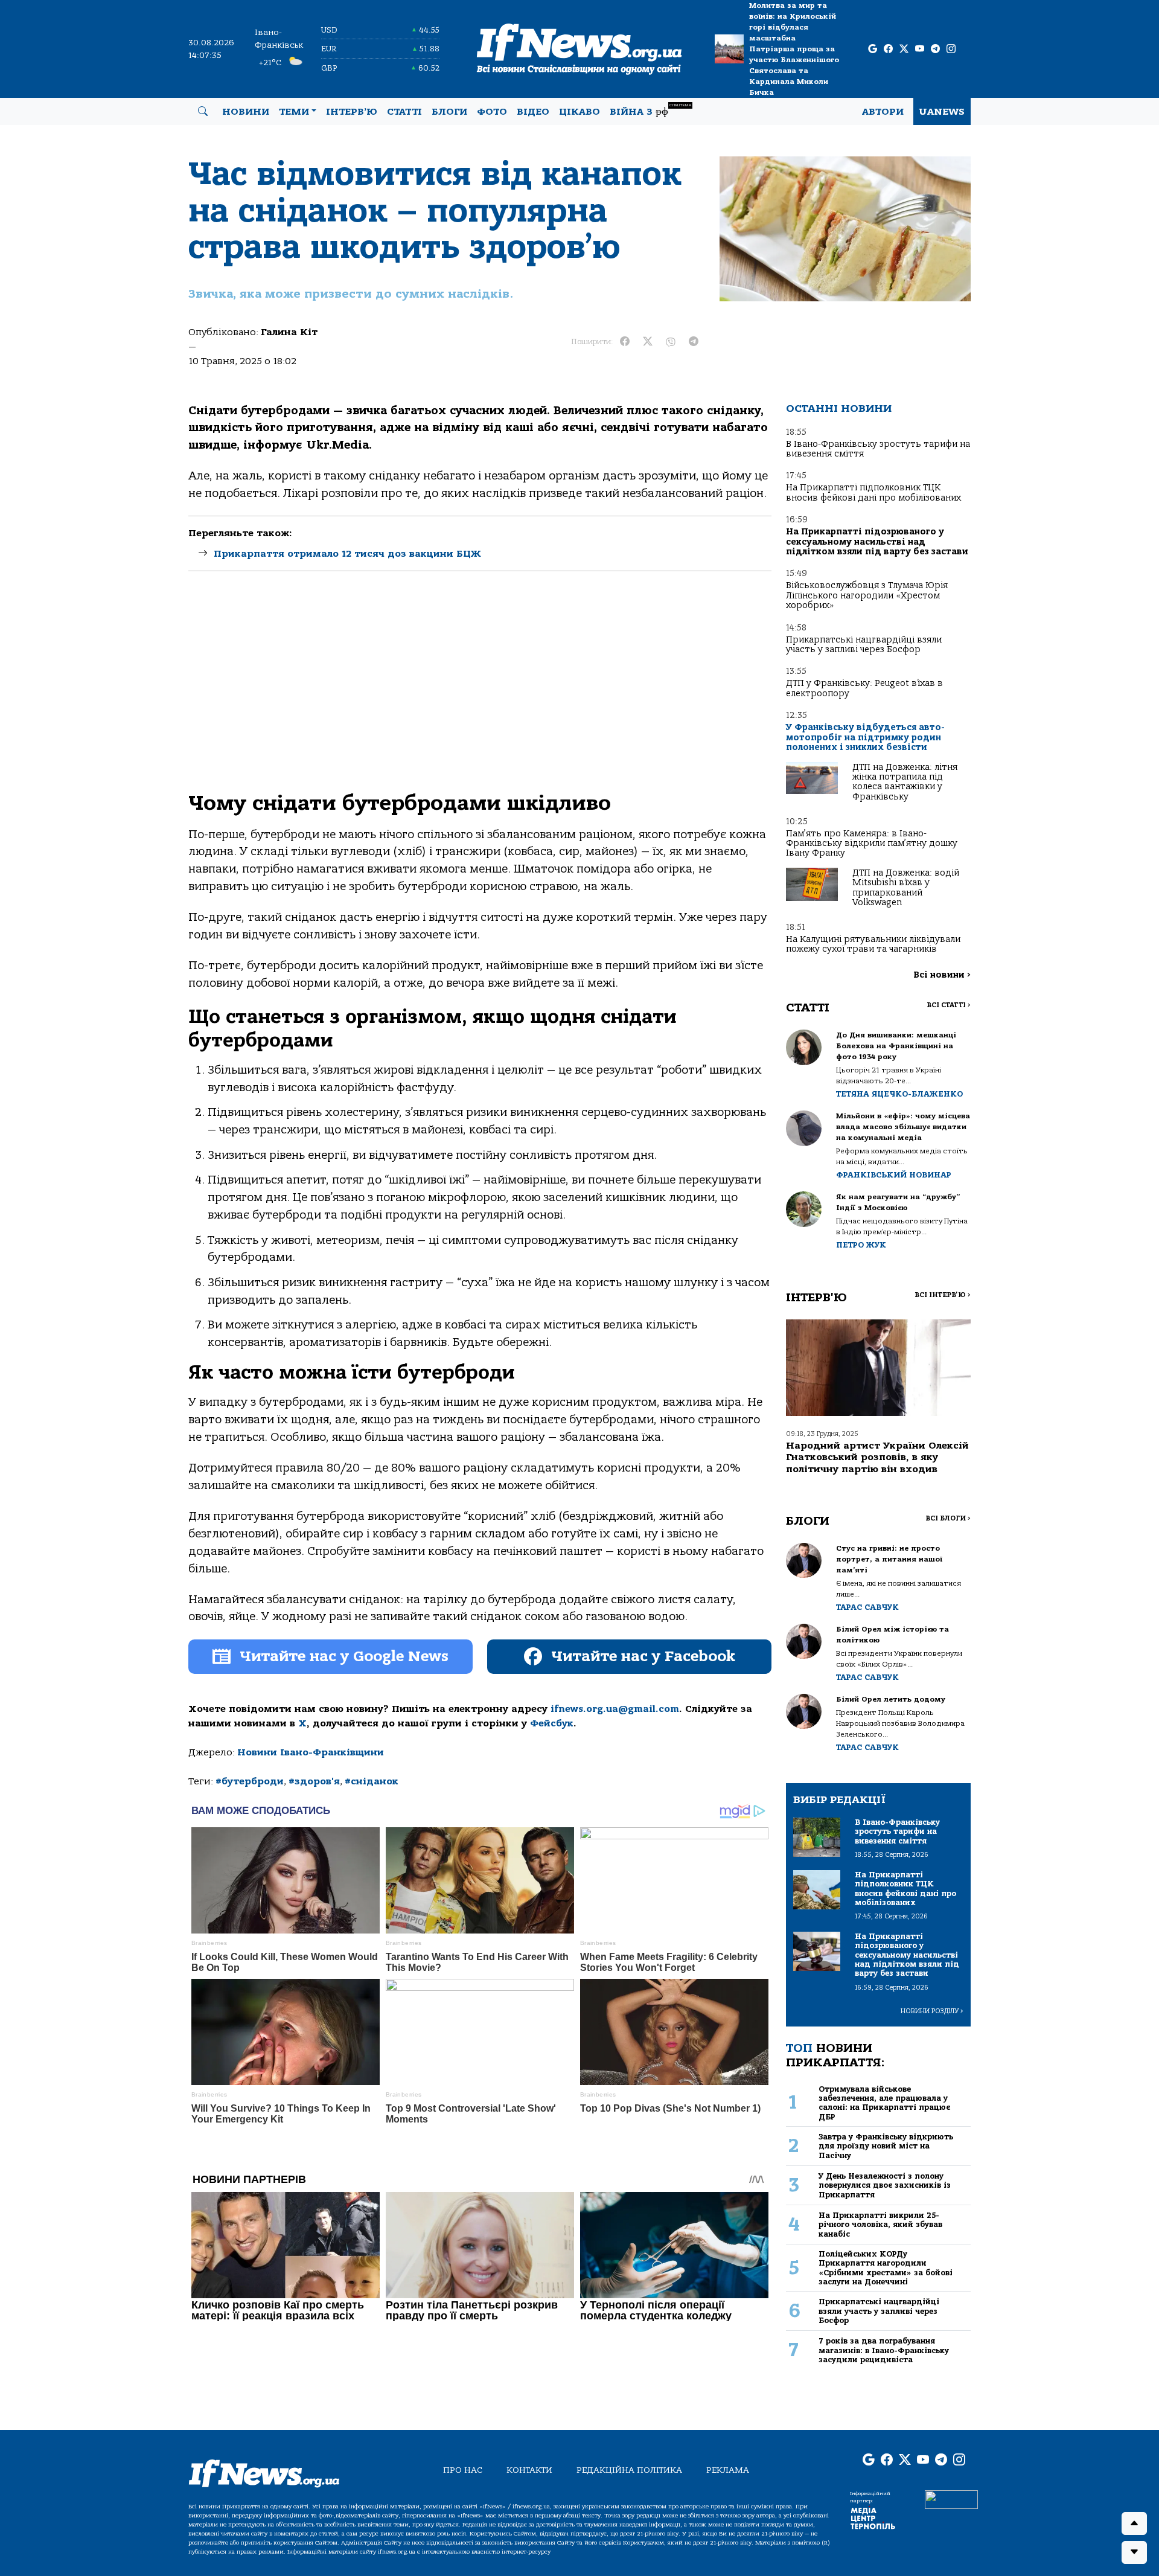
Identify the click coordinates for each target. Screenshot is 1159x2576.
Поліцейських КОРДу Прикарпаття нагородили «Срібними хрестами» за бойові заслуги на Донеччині (886, 2268)
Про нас (463, 2470)
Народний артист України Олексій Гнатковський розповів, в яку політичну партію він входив (877, 1457)
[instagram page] (951, 49)
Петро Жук (861, 1245)
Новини (246, 112)
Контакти (529, 2470)
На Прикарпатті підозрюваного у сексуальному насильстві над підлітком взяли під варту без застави (877, 542)
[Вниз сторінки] (1134, 2552)
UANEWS (942, 112)
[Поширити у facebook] (625, 342)
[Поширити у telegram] (694, 342)
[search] (203, 112)
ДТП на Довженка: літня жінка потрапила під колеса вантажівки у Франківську (905, 782)
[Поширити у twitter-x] (648, 342)
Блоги (449, 112)
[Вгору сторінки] (1134, 2523)
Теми (294, 112)
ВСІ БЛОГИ (948, 1518)
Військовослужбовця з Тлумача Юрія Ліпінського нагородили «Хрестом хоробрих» (867, 595)
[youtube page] (920, 49)
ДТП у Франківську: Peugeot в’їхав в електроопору (864, 688)
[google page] (873, 49)
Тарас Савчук (867, 1607)
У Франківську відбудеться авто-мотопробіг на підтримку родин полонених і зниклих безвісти (865, 737)
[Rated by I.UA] (951, 2499)
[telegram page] (935, 49)
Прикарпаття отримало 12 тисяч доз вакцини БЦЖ (347, 554)
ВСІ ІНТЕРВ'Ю (943, 1295)
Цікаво (579, 112)
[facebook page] (888, 49)
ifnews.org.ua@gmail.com (615, 1709)
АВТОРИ (883, 112)
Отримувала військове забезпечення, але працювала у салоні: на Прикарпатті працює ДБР (884, 2103)
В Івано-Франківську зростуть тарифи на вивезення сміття (878, 449)
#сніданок (372, 1781)
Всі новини (942, 975)
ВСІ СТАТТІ (949, 1005)
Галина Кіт (289, 332)
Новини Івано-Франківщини (311, 1752)
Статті (404, 112)
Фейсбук (552, 1723)
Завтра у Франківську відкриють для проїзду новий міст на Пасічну (886, 2146)
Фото (492, 112)
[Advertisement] (480, 691)
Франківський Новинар (894, 1175)
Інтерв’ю (352, 112)
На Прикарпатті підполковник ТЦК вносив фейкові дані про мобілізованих (873, 492)
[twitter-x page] (904, 49)
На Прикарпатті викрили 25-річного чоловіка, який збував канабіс (880, 2225)
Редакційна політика (629, 2470)
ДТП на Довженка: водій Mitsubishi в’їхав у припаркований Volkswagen (906, 888)
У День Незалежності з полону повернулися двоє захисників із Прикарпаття (885, 2185)
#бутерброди (250, 1781)
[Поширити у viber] (671, 342)
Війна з (650, 110)
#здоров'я (314, 1781)
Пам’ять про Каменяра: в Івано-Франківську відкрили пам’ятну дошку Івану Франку (872, 844)
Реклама (728, 2470)
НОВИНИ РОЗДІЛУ (932, 2011)
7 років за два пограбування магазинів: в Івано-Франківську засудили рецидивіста (884, 2350)
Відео (533, 112)
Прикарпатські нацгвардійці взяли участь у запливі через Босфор (864, 645)
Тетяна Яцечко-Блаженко (899, 1094)
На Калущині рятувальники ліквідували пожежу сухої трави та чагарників (873, 944)
